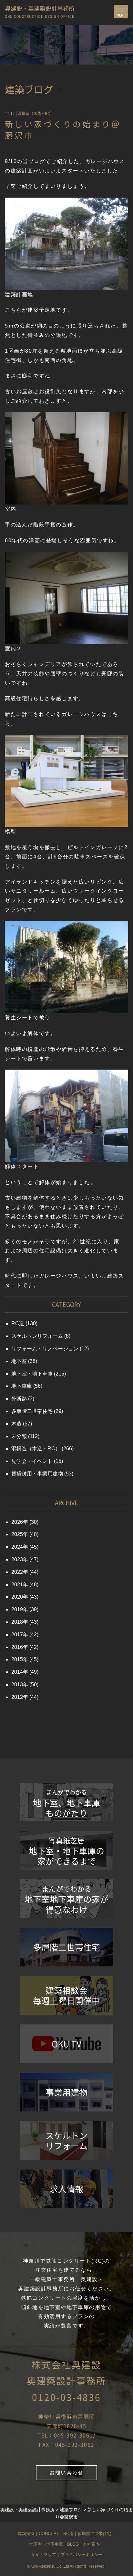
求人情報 (66, 2189)
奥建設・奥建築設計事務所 (40, 10)
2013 (17, 1685)
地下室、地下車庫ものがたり (66, 1803)
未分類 (19, 1436)
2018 (17, 1622)
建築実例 (26, 2534)
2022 (17, 1572)
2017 (17, 1635)
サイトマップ (44, 2555)
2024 (17, 1547)
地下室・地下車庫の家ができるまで (66, 1851)
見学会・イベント (32, 1461)
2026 (17, 1522)
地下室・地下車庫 (32, 1374)
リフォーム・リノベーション (45, 1349)
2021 (17, 1585)
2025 (17, 1534)
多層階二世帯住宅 (32, 1411)
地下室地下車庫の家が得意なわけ (66, 1899)
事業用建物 (66, 2092)
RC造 (18, 1323)
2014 (17, 1672)
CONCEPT (49, 2534)
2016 (17, 1647)
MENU (122, 13)
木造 (16, 1424)
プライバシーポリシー (81, 2555)
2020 (17, 1597)
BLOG (73, 2544)
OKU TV (66, 2044)
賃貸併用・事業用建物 (37, 1474)
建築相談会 (66, 1995)
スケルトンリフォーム (37, 1336)
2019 (17, 1609)
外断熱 (19, 1399)
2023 (17, 1559)
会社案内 (91, 2544)
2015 (17, 1659)
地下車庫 (22, 1386)
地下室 (19, 1361)
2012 (17, 1697)
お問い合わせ (66, 2473)
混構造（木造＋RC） (36, 113)
